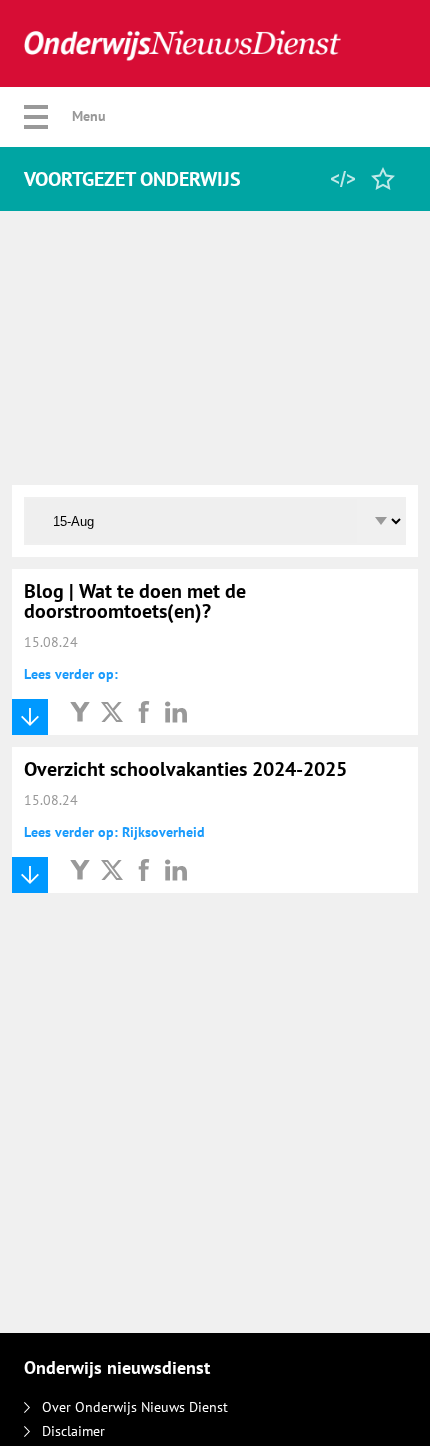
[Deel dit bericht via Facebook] (144, 711)
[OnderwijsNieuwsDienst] (182, 43)
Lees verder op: (71, 674)
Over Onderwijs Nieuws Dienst (135, 1407)
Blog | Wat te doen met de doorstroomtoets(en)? (135, 601)
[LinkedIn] (176, 711)
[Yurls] (80, 711)
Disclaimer (73, 1431)
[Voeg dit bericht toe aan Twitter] (112, 711)
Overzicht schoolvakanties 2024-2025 (185, 769)
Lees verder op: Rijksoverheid (114, 832)
